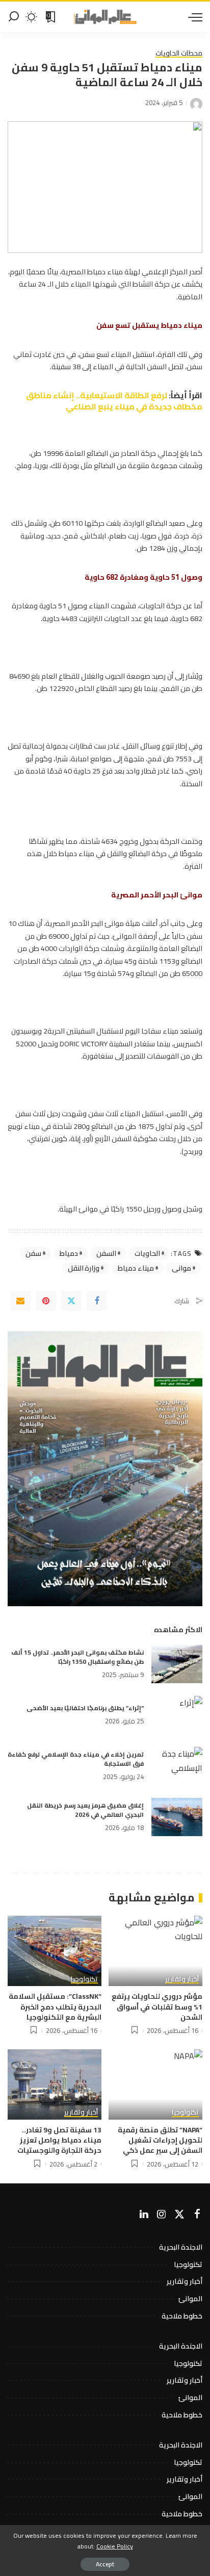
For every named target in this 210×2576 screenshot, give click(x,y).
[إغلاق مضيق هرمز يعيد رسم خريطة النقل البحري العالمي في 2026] (177, 1817)
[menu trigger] (193, 17)
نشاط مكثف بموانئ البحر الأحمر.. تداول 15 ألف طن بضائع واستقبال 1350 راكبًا (77, 1657)
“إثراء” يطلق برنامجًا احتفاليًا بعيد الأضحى (85, 1708)
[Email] (20, 1301)
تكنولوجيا (84, 1980)
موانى (181, 1268)
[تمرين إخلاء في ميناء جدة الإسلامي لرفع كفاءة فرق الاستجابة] (177, 1766)
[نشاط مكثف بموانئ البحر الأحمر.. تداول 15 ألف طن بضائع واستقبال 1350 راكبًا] (177, 1664)
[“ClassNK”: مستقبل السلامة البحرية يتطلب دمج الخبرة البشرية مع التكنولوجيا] (55, 1951)
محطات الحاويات (179, 54)
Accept (105, 2564)
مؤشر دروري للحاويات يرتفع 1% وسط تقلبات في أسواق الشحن (157, 2007)
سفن (33, 1253)
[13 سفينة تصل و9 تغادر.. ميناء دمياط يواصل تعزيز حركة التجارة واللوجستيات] (55, 2084)
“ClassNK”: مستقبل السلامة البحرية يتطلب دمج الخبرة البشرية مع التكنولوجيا (55, 2007)
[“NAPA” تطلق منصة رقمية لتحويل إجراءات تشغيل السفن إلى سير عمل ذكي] (155, 2084)
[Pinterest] (46, 1301)
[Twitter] (71, 1301)
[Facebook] (97, 1301)
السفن (106, 1253)
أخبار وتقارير (182, 1980)
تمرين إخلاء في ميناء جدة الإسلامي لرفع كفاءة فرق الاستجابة (76, 1759)
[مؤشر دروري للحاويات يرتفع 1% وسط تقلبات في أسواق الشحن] (155, 1951)
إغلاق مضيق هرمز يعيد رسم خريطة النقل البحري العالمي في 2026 (85, 1810)
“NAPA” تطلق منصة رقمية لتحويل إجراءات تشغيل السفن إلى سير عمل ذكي (160, 2140)
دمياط (69, 1253)
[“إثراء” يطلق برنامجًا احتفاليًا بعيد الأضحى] (177, 1715)
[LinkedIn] (144, 2214)
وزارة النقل (84, 1268)
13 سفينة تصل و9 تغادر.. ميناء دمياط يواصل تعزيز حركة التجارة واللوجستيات (59, 2140)
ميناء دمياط (136, 1268)
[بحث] (14, 17)
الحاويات (147, 1253)
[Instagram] (162, 2214)
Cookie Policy (115, 2546)
